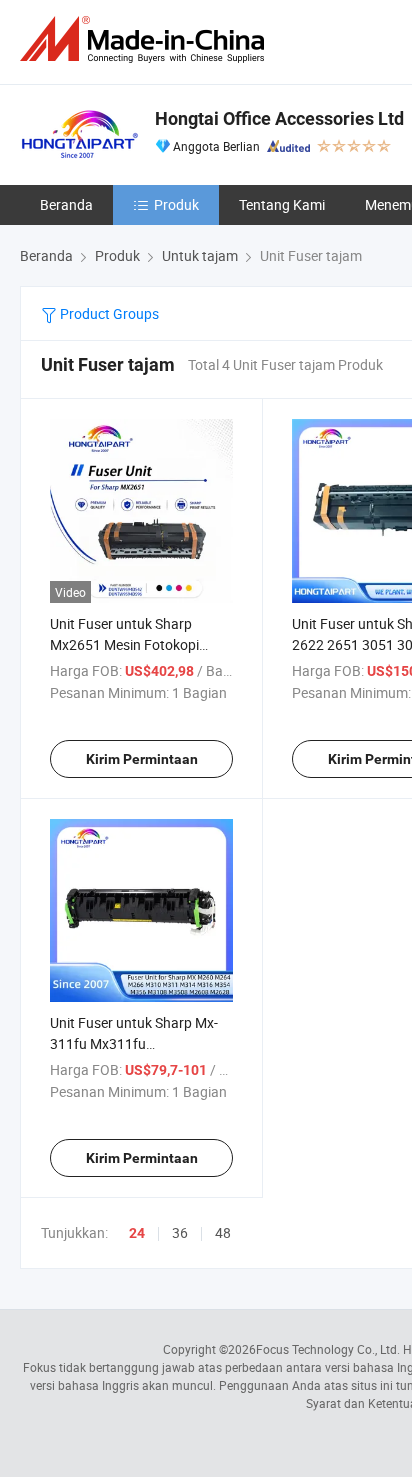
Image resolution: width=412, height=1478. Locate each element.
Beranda (66, 204)
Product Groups (108, 313)
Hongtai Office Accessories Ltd (279, 118)
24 (137, 1233)
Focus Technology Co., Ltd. (328, 1349)
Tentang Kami (282, 204)
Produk (176, 204)
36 (180, 1232)
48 (223, 1232)
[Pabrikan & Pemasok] (146, 39)
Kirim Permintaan (142, 759)
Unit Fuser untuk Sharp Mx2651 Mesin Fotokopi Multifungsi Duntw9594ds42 (138, 644)
